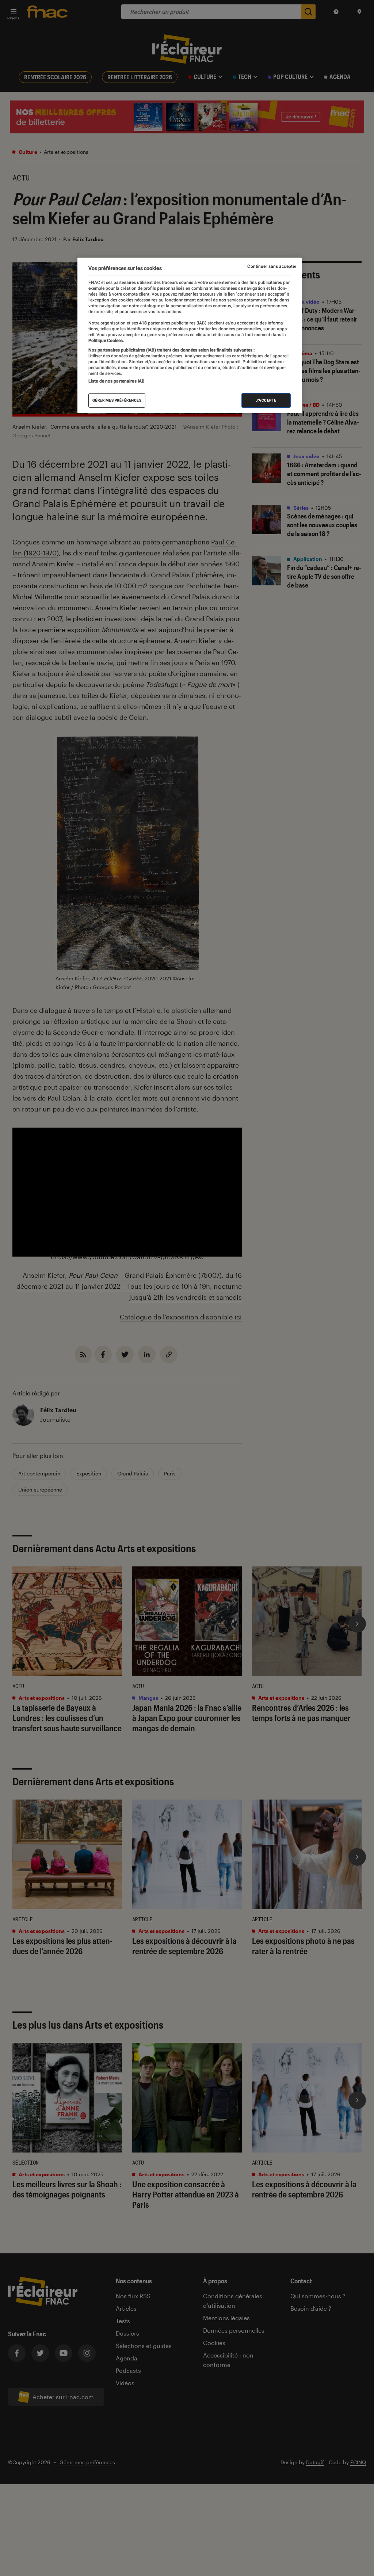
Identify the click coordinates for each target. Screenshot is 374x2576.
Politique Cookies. (106, 341)
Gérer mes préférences (117, 400)
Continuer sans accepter (272, 266)
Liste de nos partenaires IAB (117, 381)
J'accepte (266, 400)
